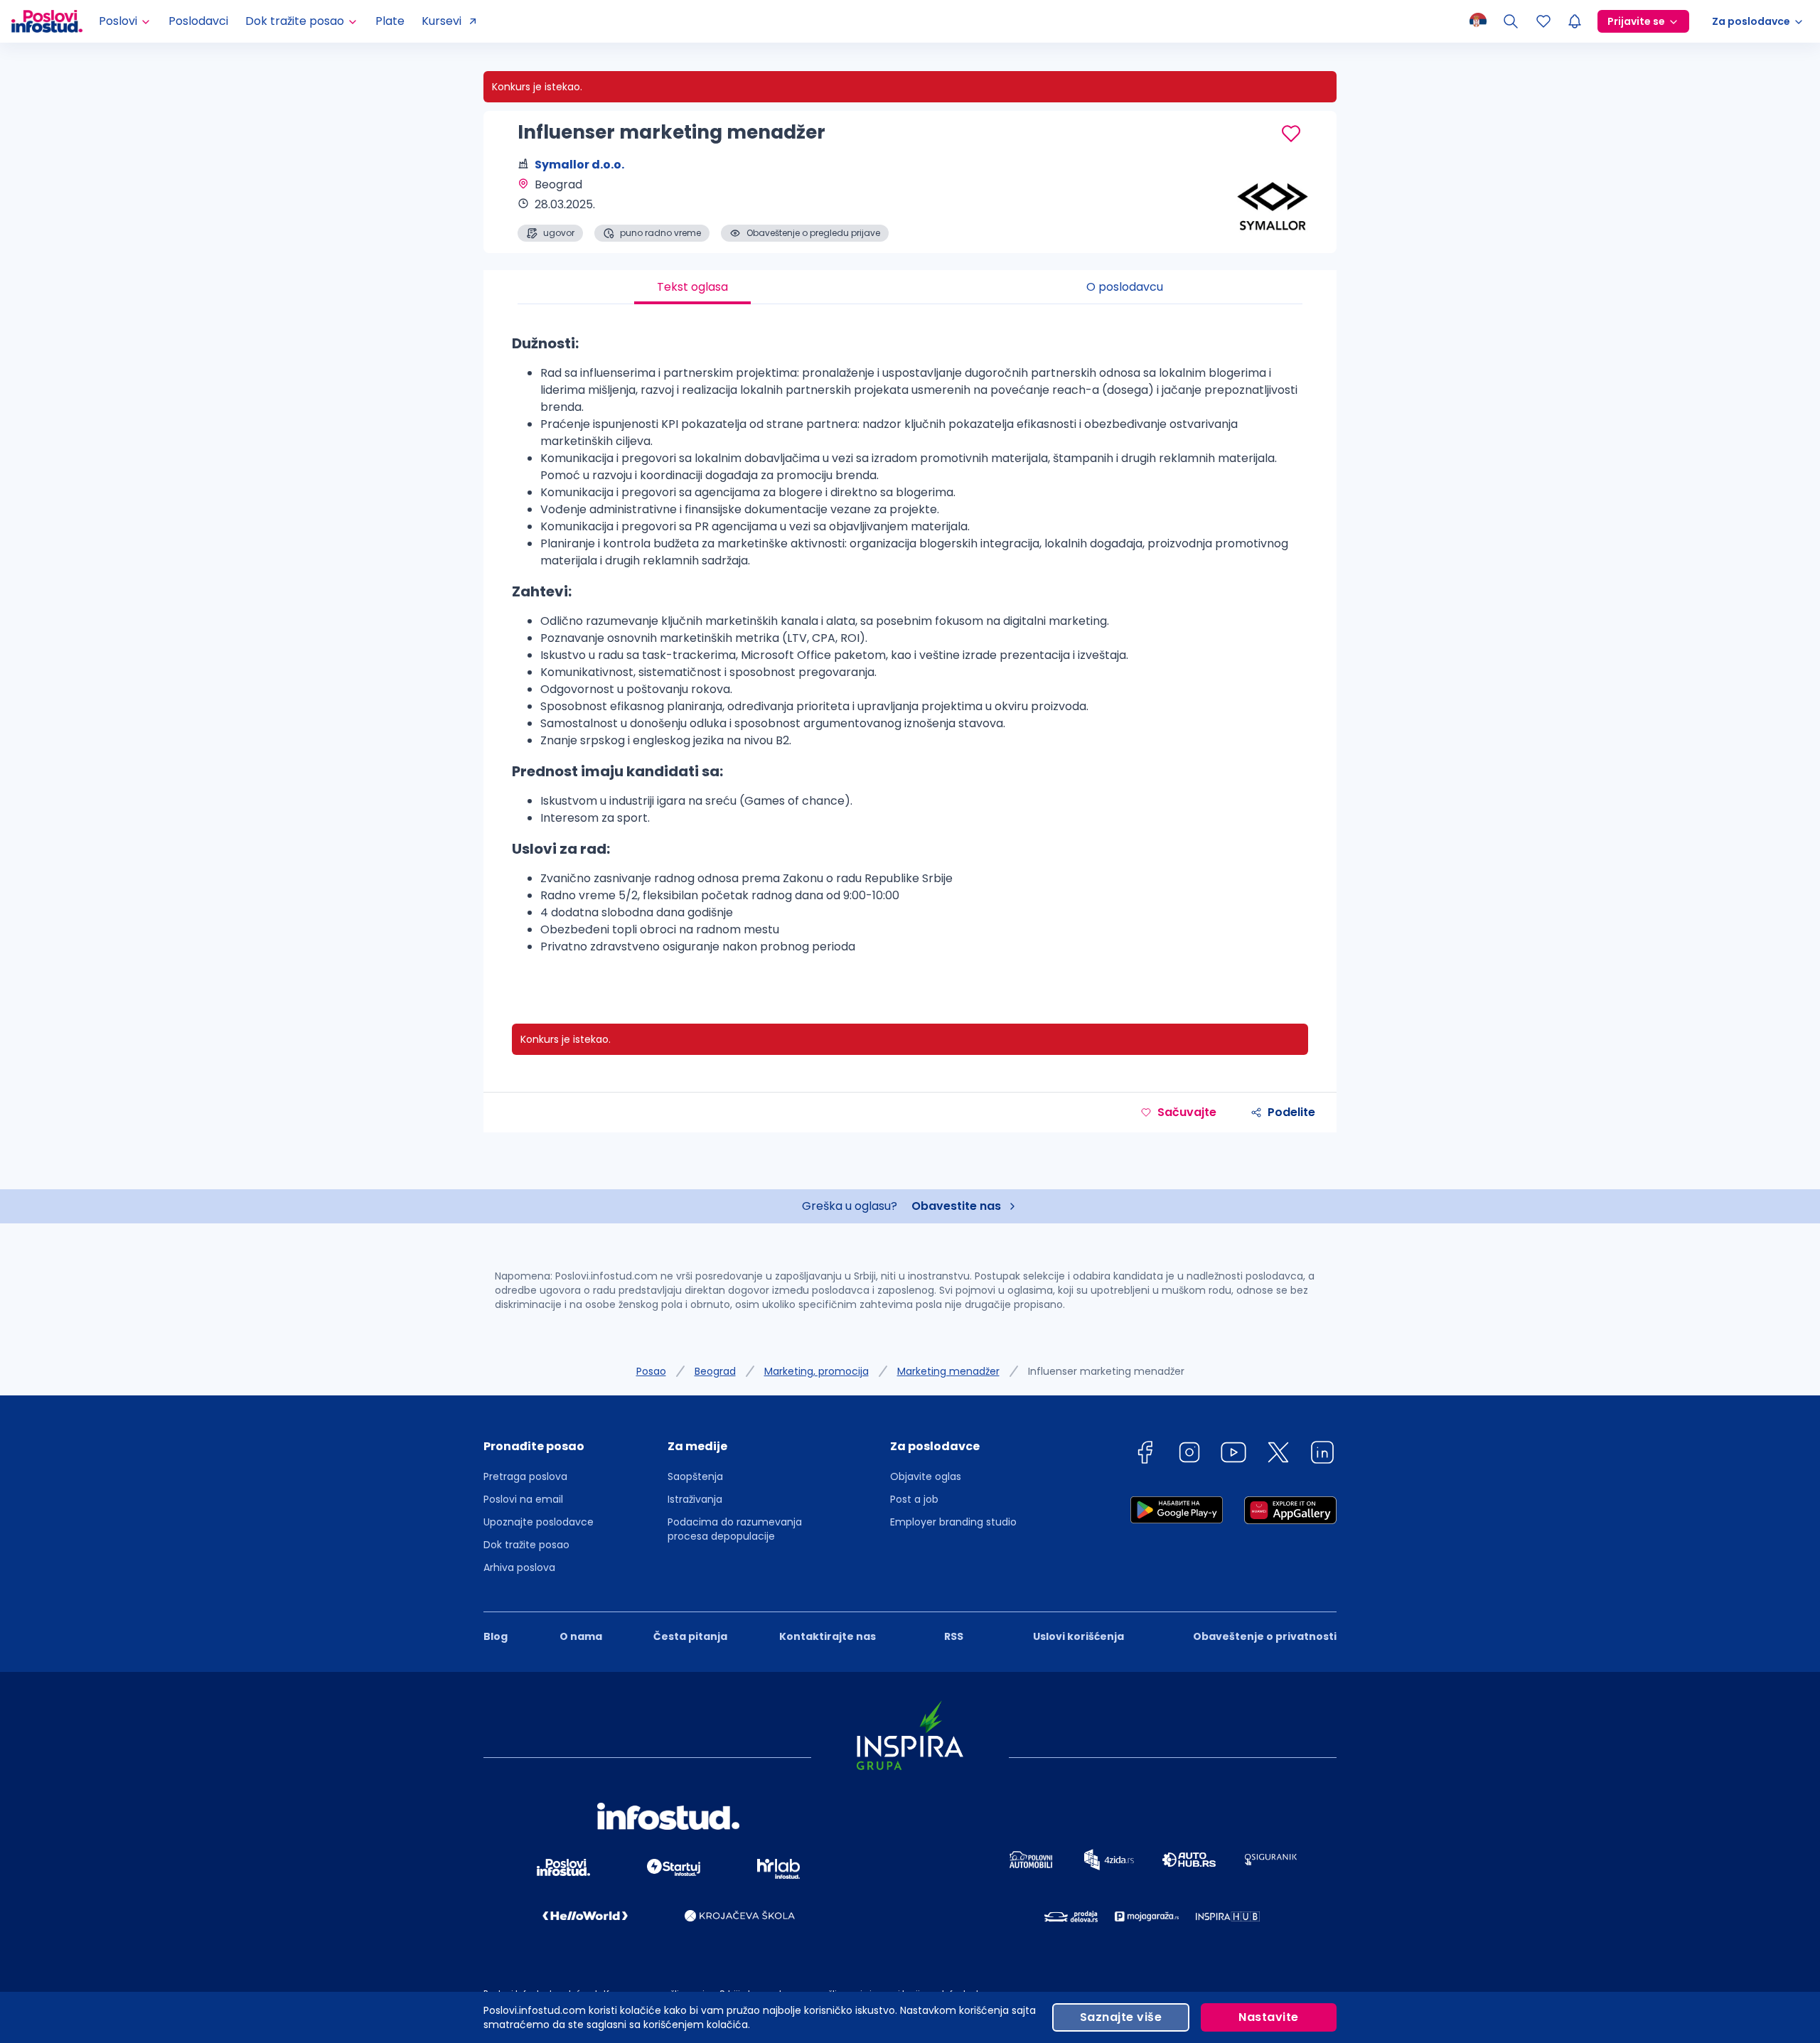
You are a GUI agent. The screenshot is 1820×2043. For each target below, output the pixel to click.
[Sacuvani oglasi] (1543, 21)
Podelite (1291, 1112)
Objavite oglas (926, 1476)
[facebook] (1145, 1455)
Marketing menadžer (948, 1371)
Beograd (715, 1371)
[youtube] (1233, 1455)
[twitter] (1278, 1455)
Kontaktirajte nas (828, 1636)
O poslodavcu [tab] (1125, 287)
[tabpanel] (910, 650)
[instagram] (1189, 1455)
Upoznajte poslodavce (539, 1522)
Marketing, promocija (817, 1371)
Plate (390, 21)
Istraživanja (695, 1499)
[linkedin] (1322, 1455)
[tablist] (910, 287)
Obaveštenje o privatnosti (1265, 1636)
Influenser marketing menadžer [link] (1106, 1371)
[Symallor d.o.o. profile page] (1265, 206)
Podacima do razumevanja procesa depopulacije (735, 1529)
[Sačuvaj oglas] (1291, 134)
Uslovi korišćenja (1078, 1636)
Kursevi (441, 21)
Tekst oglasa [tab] (692, 287)
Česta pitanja (690, 1636)
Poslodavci (198, 21)
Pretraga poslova (525, 1476)
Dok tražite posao (526, 1545)
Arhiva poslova (519, 1567)
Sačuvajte (1187, 1112)
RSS (954, 1636)
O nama (581, 1636)
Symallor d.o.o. (579, 165)
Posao (651, 1371)
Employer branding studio (953, 1522)
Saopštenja (695, 1476)
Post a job (914, 1499)
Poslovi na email (523, 1499)
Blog (496, 1636)
